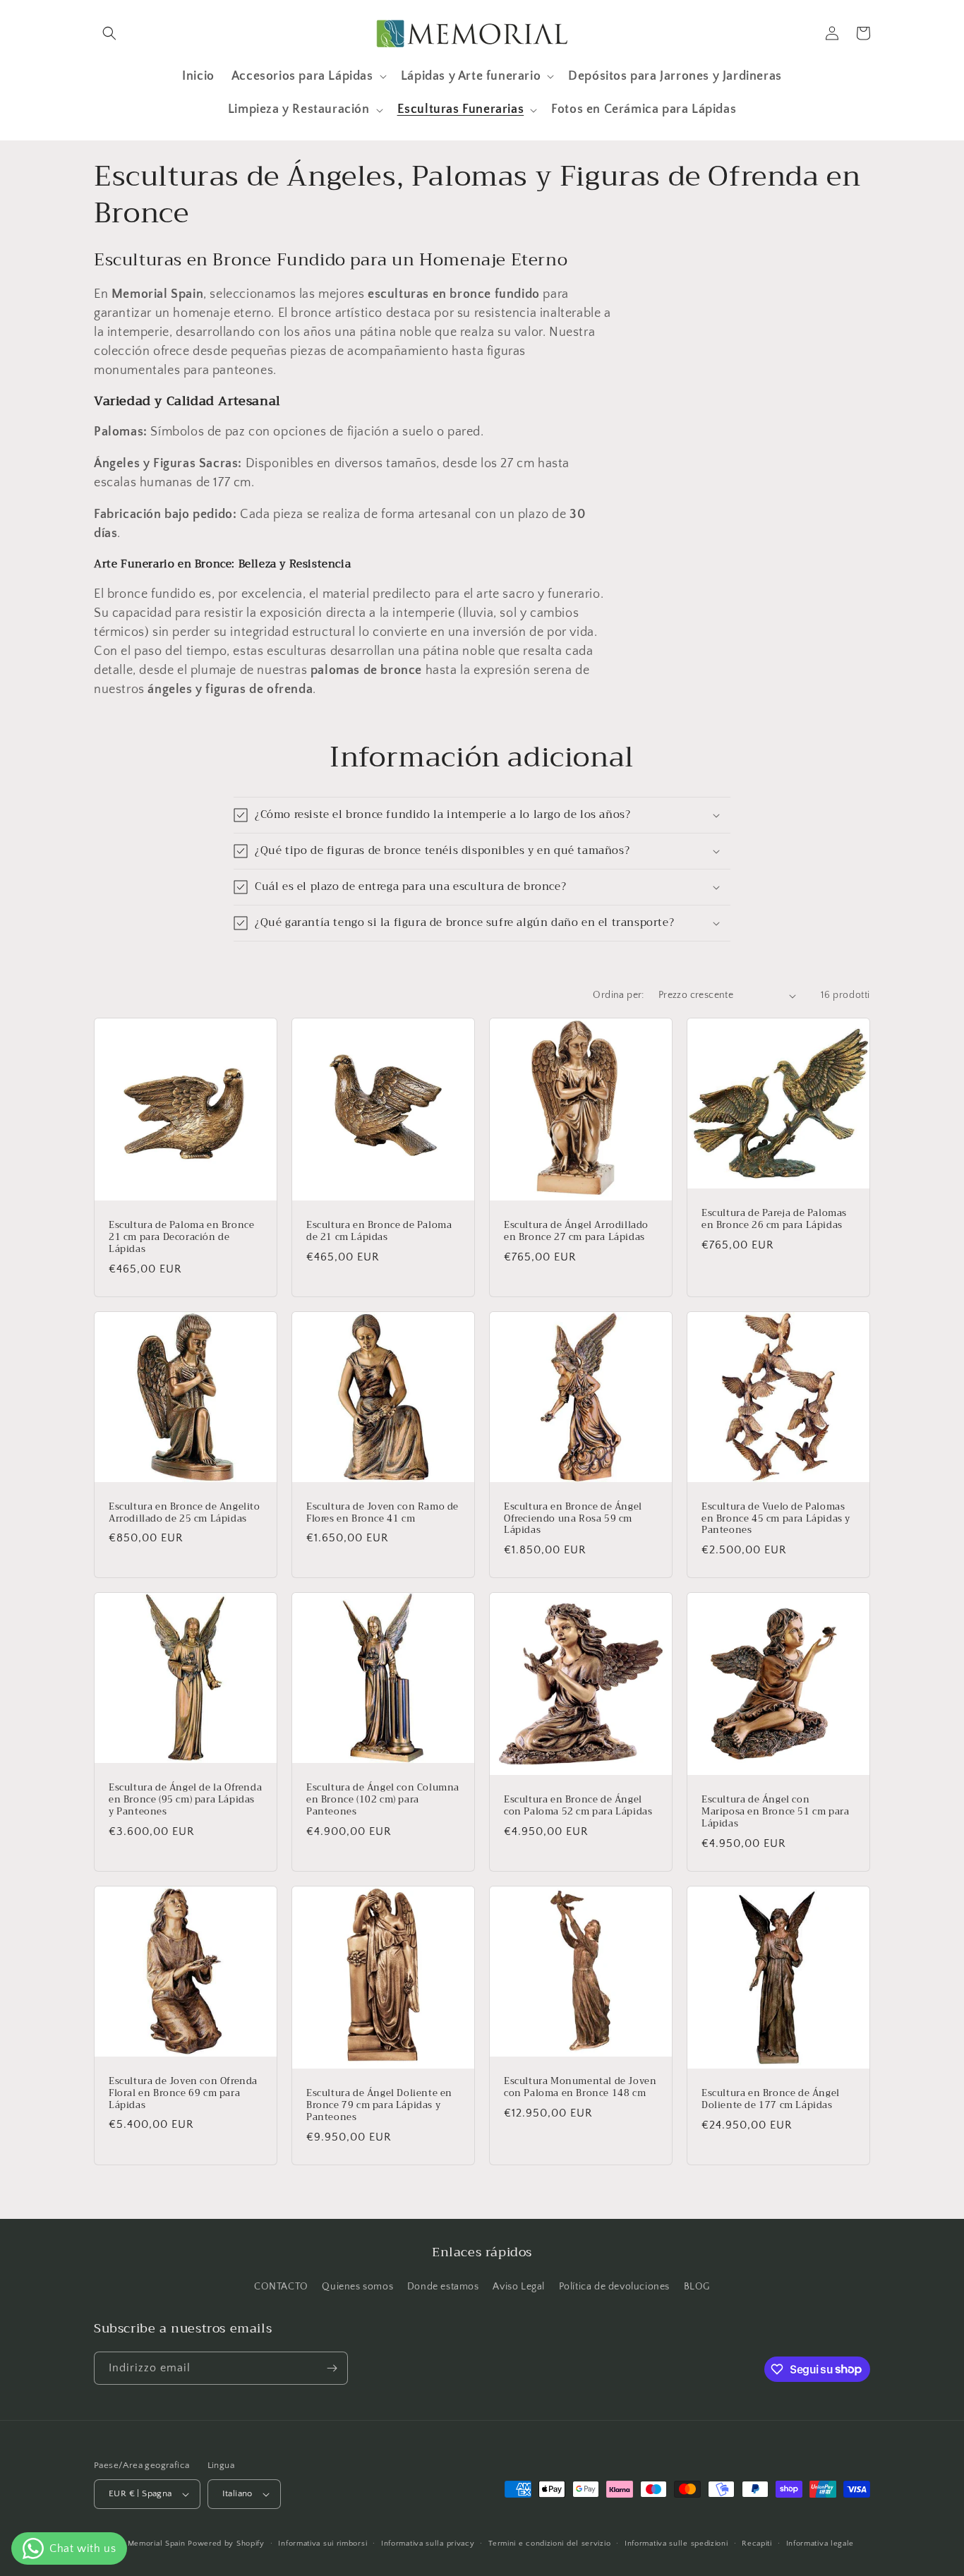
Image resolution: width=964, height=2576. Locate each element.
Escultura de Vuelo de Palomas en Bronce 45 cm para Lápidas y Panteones (776, 1519)
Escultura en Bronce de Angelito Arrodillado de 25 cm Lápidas (185, 1513)
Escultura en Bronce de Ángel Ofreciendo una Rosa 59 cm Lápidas (573, 1519)
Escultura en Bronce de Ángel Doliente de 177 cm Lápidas (771, 2100)
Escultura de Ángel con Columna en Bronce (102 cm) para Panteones (383, 1800)
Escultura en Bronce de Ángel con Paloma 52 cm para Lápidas (578, 1806)
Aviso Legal (519, 2287)
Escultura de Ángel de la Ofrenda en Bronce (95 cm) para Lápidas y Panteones (185, 1800)
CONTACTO (281, 2287)
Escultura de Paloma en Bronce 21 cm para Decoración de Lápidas (181, 1238)
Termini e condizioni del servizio (549, 2544)
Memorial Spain (157, 2544)
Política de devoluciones (614, 2287)
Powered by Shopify (226, 2544)
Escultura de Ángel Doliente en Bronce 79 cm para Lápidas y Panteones (379, 2106)
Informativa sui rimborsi (323, 2544)
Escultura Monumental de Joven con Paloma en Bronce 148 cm (580, 2088)
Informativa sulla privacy (428, 2544)
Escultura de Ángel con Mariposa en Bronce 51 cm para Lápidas (775, 1812)
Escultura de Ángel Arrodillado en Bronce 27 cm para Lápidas (576, 1232)
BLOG (697, 2287)
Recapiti (757, 2544)
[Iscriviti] (332, 2368)
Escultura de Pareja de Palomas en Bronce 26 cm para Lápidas (774, 1220)
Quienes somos (357, 2287)
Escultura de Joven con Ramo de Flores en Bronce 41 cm (382, 1513)
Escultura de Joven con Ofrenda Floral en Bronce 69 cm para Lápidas (183, 2094)
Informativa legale (820, 2544)
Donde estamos (443, 2287)
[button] (109, 33)
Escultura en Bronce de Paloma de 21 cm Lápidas (379, 1232)
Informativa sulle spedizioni (676, 2544)
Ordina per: (618, 995)
